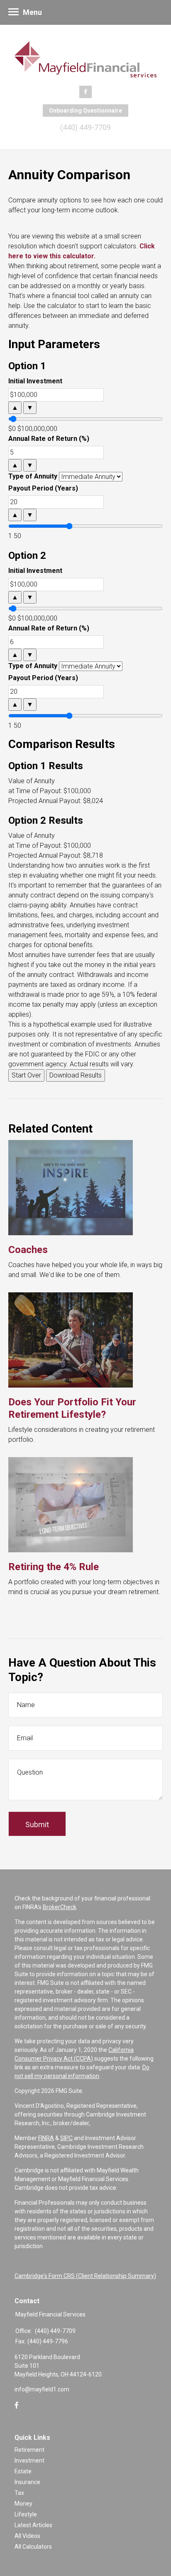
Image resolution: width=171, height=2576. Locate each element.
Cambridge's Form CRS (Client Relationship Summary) (85, 2276)
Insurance (27, 2482)
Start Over (26, 1075)
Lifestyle (26, 2514)
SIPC (66, 2138)
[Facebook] (17, 2405)
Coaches (28, 1250)
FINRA (46, 2138)
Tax (19, 2493)
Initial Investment (35, 381)
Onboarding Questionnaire (85, 111)
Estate (23, 2471)
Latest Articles (33, 2525)
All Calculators (33, 2547)
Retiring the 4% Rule (54, 1567)
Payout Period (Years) (43, 488)
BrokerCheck (60, 1907)
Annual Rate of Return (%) (49, 439)
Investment (29, 2461)
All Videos (27, 2536)
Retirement (29, 2450)
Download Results (76, 1075)
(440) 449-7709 (85, 127)
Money (23, 2504)
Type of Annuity (33, 476)
